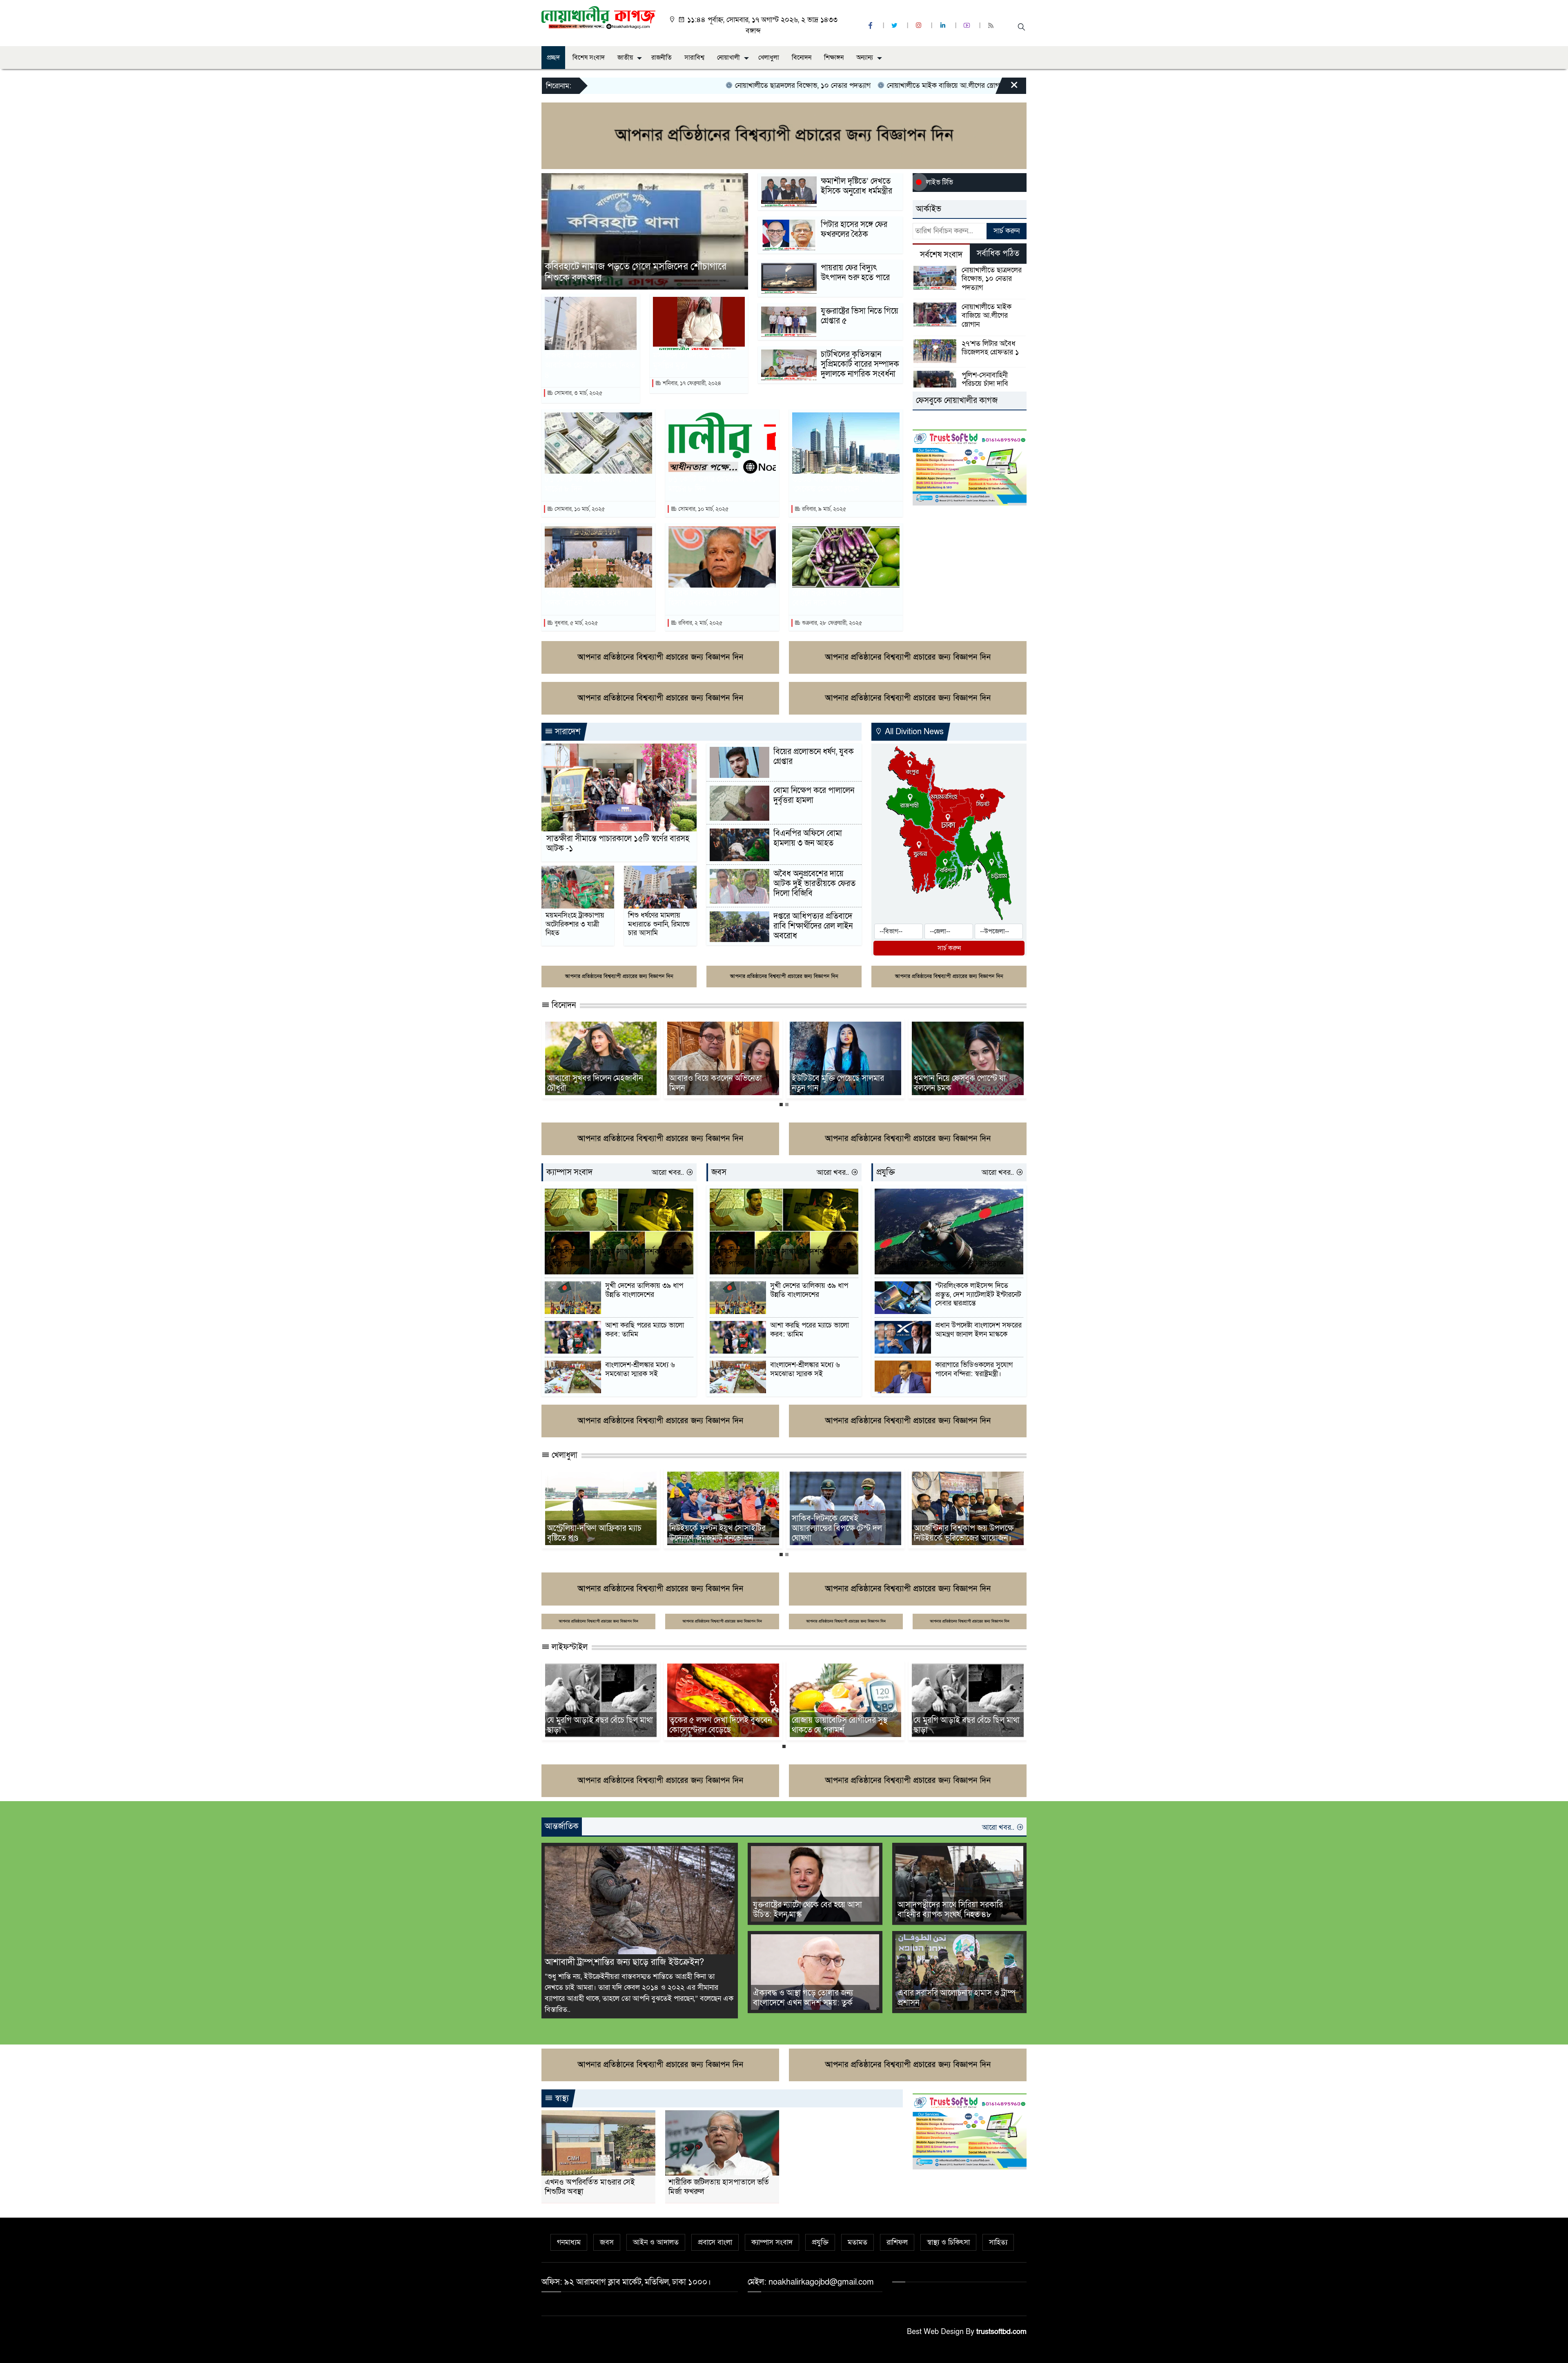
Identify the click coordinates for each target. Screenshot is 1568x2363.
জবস (719, 1172)
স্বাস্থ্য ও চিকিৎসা (948, 2242)
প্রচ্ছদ (553, 58)
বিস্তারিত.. (558, 2010)
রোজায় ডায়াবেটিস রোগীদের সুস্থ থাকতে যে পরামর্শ (840, 1725)
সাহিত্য (998, 2242)
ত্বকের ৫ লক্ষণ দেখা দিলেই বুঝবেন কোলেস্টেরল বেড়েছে (721, 1725)
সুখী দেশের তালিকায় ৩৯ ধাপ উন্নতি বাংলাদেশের (644, 1290)
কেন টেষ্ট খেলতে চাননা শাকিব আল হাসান (842, 1533)
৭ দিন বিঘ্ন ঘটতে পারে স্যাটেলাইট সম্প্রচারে (942, 1264)
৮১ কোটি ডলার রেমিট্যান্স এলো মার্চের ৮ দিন (591, 484)
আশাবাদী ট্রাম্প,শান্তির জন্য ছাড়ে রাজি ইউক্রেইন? (624, 1962)
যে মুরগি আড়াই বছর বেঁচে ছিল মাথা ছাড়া (600, 1725)
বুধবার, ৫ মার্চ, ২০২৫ (575, 623)
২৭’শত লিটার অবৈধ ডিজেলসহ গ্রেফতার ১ (830, 86)
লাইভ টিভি (940, 182)
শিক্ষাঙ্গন (834, 58)
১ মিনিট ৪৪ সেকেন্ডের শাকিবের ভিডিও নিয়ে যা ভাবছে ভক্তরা (716, 1083)
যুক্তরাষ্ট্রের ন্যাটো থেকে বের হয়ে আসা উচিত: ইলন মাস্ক (807, 1910)
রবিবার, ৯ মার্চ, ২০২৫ (823, 509)
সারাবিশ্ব (694, 58)
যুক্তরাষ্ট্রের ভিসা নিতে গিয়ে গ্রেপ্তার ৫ (860, 316)
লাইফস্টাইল (569, 1647)
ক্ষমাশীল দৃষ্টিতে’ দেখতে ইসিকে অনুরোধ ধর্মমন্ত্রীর (856, 186)
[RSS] (992, 26)
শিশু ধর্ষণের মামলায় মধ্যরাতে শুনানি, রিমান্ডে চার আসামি (659, 924)
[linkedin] (944, 26)
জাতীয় (625, 58)
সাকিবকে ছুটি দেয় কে (701, 1538)
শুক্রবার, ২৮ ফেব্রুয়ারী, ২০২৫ (831, 623)
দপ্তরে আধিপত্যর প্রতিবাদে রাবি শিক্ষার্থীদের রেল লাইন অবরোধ (813, 926)
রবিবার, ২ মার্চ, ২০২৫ (699, 623)
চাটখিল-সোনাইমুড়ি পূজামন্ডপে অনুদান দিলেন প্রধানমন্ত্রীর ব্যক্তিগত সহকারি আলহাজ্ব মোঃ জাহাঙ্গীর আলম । (646, 273)
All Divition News (913, 732)
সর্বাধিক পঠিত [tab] (998, 254)
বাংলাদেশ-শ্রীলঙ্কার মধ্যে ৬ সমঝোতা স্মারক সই (640, 1369)
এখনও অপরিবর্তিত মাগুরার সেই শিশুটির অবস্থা (590, 2187)
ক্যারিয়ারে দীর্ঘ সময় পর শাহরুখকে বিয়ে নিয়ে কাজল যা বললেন (966, 1083)
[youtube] (968, 26)
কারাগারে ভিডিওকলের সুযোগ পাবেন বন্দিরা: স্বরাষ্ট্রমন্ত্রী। (974, 1369)
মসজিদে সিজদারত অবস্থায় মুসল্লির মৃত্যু (692, 361)
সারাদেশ (567, 732)
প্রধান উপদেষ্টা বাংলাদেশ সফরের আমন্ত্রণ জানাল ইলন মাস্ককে (978, 1330)
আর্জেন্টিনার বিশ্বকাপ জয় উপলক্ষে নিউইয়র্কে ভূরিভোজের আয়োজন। (597, 1533)
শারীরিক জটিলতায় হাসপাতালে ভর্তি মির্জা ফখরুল (719, 2187)
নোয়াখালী (728, 58)
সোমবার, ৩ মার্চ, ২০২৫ (578, 393)
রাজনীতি (661, 58)
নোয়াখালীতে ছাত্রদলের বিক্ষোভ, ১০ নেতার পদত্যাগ (992, 279)
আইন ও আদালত (656, 2242)
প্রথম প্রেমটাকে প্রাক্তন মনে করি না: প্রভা (842, 1083)
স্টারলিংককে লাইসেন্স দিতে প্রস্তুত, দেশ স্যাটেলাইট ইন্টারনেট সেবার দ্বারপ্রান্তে (978, 1295)
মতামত (857, 2242)
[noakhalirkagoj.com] (598, 17)
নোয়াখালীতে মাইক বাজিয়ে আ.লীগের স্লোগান (698, 86)
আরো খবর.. (669, 1173)
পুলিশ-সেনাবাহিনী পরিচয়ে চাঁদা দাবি (950, 86)
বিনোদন (802, 58)
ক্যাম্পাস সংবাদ (569, 1172)
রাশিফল (897, 2242)
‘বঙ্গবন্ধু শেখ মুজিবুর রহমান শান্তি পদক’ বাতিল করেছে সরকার (593, 598)
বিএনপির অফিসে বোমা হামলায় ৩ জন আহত (808, 838)
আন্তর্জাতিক (562, 1826)
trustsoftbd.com (1001, 2332)
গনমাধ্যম (569, 2242)
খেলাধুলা (769, 58)
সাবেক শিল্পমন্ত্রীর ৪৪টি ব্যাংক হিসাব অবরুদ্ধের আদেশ (713, 598)
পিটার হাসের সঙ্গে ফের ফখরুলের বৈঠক (854, 229)
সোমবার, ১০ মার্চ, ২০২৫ (579, 509)
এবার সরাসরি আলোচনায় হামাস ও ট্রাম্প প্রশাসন (957, 1998)
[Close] (1007, 88)
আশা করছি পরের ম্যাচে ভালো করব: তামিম (645, 1330)
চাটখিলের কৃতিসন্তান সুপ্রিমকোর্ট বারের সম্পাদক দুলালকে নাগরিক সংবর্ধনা (860, 364)
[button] (722, 181)
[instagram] (920, 26)
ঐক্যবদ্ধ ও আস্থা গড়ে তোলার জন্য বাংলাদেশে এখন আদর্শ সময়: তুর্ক (803, 1998)
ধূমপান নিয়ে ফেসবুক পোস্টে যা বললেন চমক (593, 1083)
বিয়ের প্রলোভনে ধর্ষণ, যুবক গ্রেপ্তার (814, 757)
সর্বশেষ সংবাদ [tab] (941, 255)
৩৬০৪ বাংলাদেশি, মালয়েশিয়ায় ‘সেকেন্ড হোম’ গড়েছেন (839, 484)
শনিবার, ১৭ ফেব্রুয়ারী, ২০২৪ (691, 383)
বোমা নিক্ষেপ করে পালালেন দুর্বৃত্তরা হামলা (814, 795)
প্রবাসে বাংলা (715, 2242)
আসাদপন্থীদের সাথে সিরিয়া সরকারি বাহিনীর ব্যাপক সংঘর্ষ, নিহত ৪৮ (950, 1910)
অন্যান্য (865, 58)
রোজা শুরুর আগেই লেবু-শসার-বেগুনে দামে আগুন (838, 598)
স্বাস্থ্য (561, 2098)
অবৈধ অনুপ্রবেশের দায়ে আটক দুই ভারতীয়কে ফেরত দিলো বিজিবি (814, 884)
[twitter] (895, 26)
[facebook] (871, 26)
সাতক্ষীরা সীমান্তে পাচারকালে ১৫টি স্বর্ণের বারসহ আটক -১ (618, 844)
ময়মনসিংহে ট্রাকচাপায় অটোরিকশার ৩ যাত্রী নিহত (575, 924)
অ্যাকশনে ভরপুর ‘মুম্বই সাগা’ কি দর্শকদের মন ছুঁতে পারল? (616, 1258)
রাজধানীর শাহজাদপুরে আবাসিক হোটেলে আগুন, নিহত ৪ (590, 365)
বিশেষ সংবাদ (589, 58)
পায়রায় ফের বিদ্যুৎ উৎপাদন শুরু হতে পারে (855, 273)
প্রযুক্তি (886, 1172)
